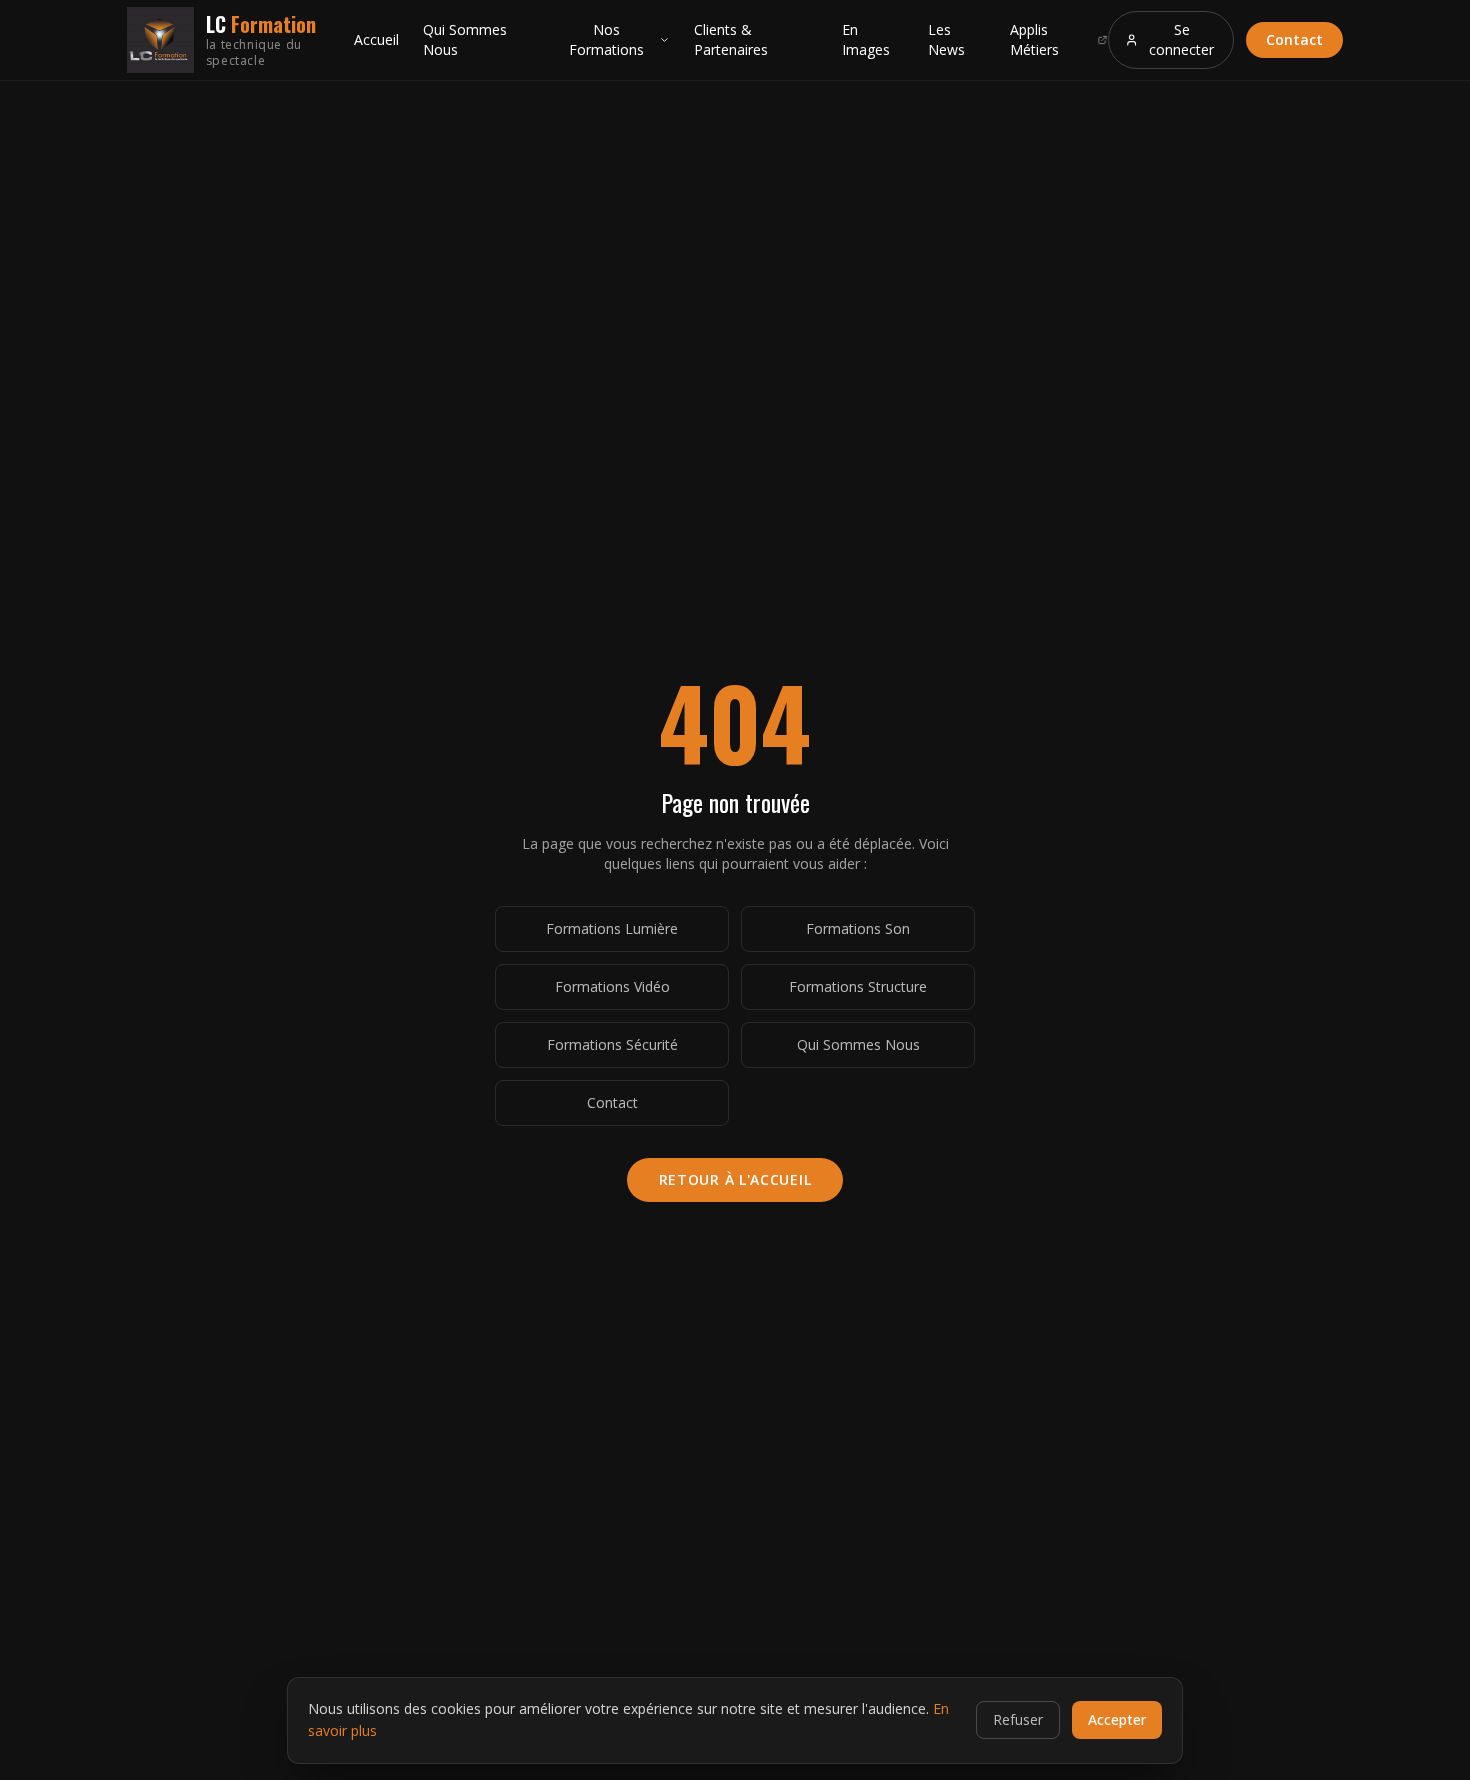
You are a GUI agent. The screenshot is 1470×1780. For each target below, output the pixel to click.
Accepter (1117, 1719)
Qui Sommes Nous (465, 39)
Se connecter (1181, 39)
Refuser (1018, 1719)
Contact (1294, 39)
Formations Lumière (612, 928)
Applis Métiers (1034, 39)
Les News (946, 39)
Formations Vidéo (612, 986)
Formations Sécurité (612, 1044)
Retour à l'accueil (735, 1179)
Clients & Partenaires (731, 39)
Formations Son (858, 928)
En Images (866, 39)
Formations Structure (858, 986)
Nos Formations (606, 39)
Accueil (376, 39)
